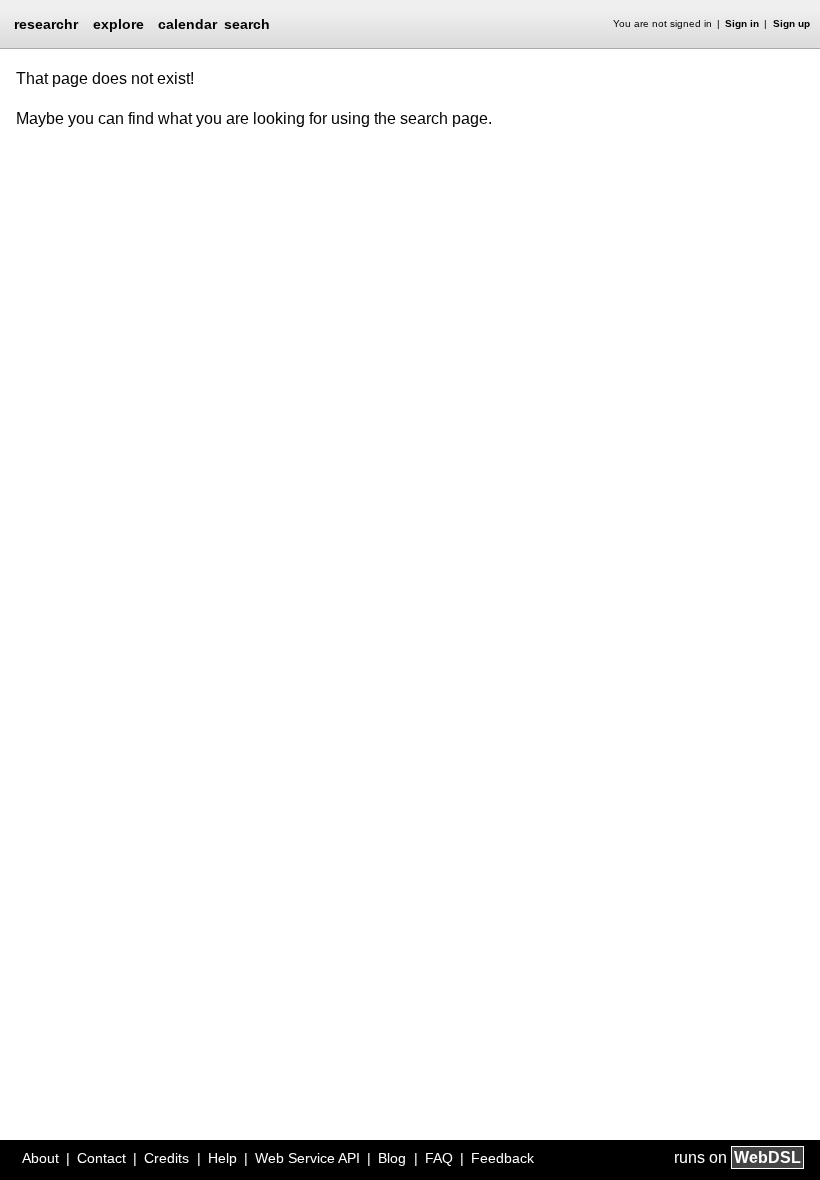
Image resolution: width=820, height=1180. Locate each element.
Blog (392, 1158)
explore (118, 24)
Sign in (742, 23)
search (247, 24)
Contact (101, 1158)
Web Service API (307, 1158)
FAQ (439, 1158)
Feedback (502, 1158)
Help (222, 1158)
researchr (46, 23)
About (40, 1158)
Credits (166, 1158)
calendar (187, 24)
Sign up (791, 23)
